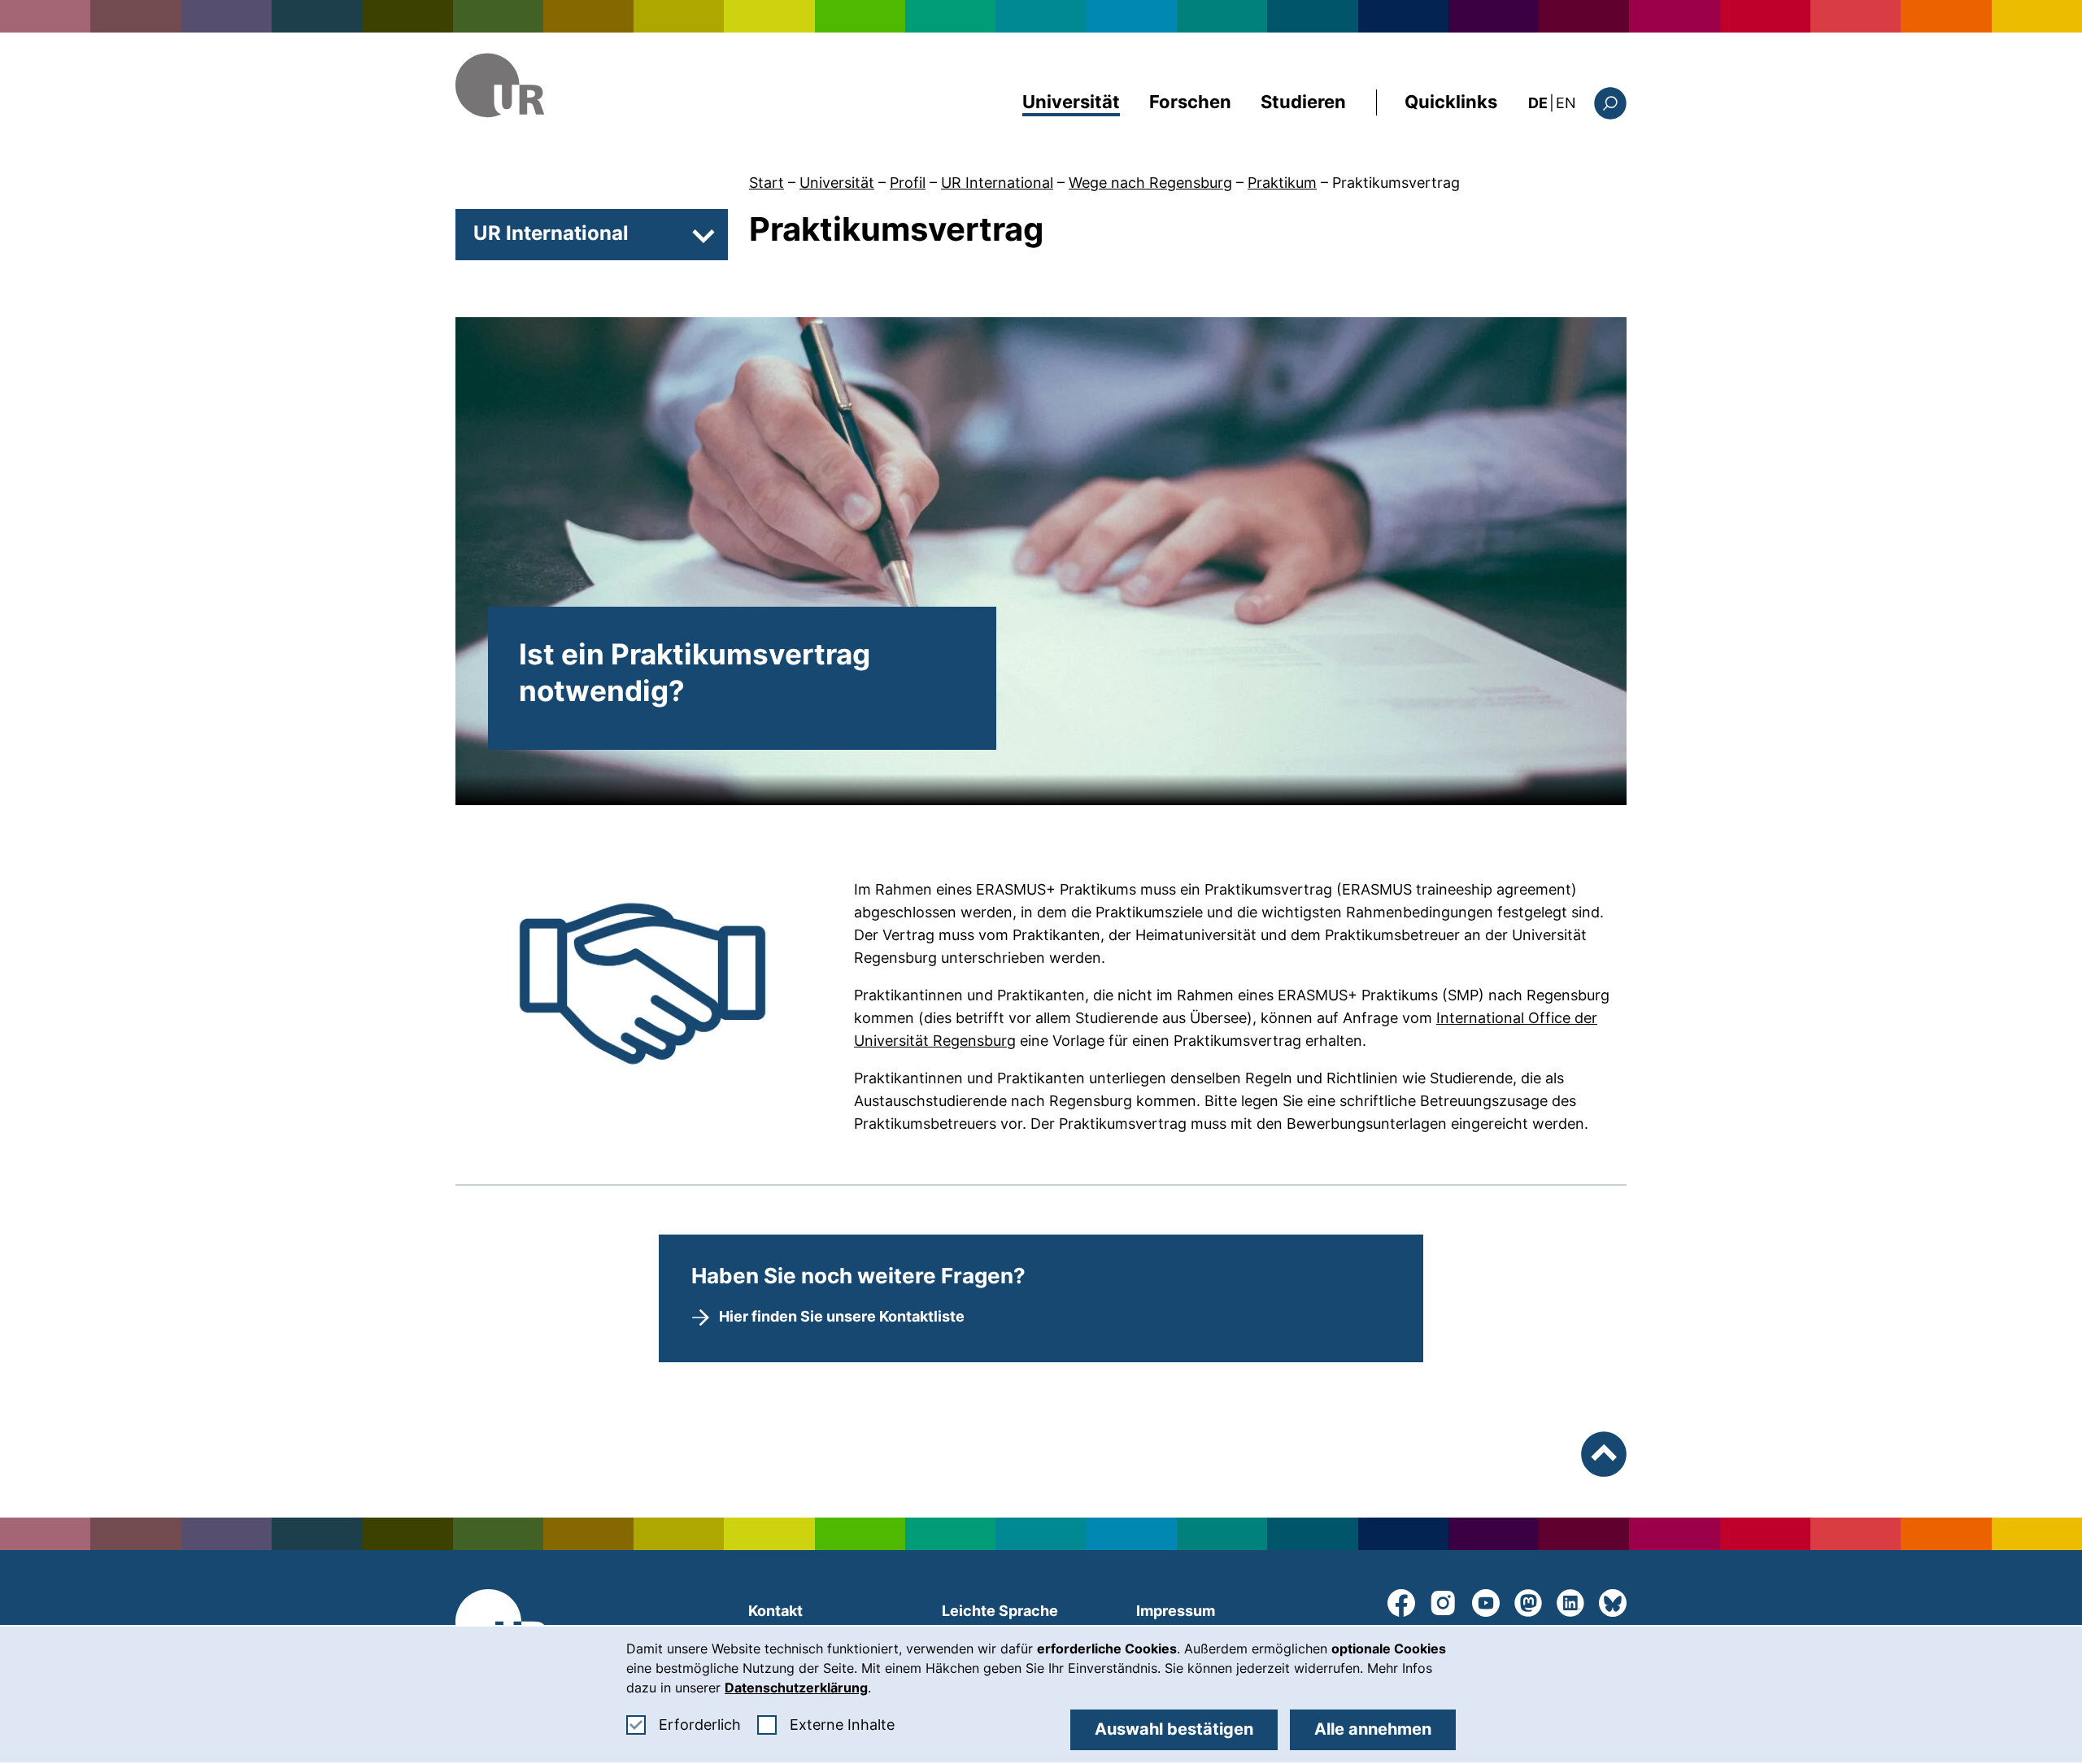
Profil (908, 183)
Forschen (1190, 102)
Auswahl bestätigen (1174, 1729)
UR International (997, 183)
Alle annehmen (1373, 1729)
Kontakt (775, 1611)
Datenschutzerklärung (796, 1688)
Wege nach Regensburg (1150, 183)
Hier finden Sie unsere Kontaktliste (842, 1316)
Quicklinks (1451, 102)
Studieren (1303, 102)
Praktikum (1282, 183)
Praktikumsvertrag (1396, 183)
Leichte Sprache (1000, 1611)
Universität (1071, 102)
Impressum (1176, 1611)
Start (767, 183)
